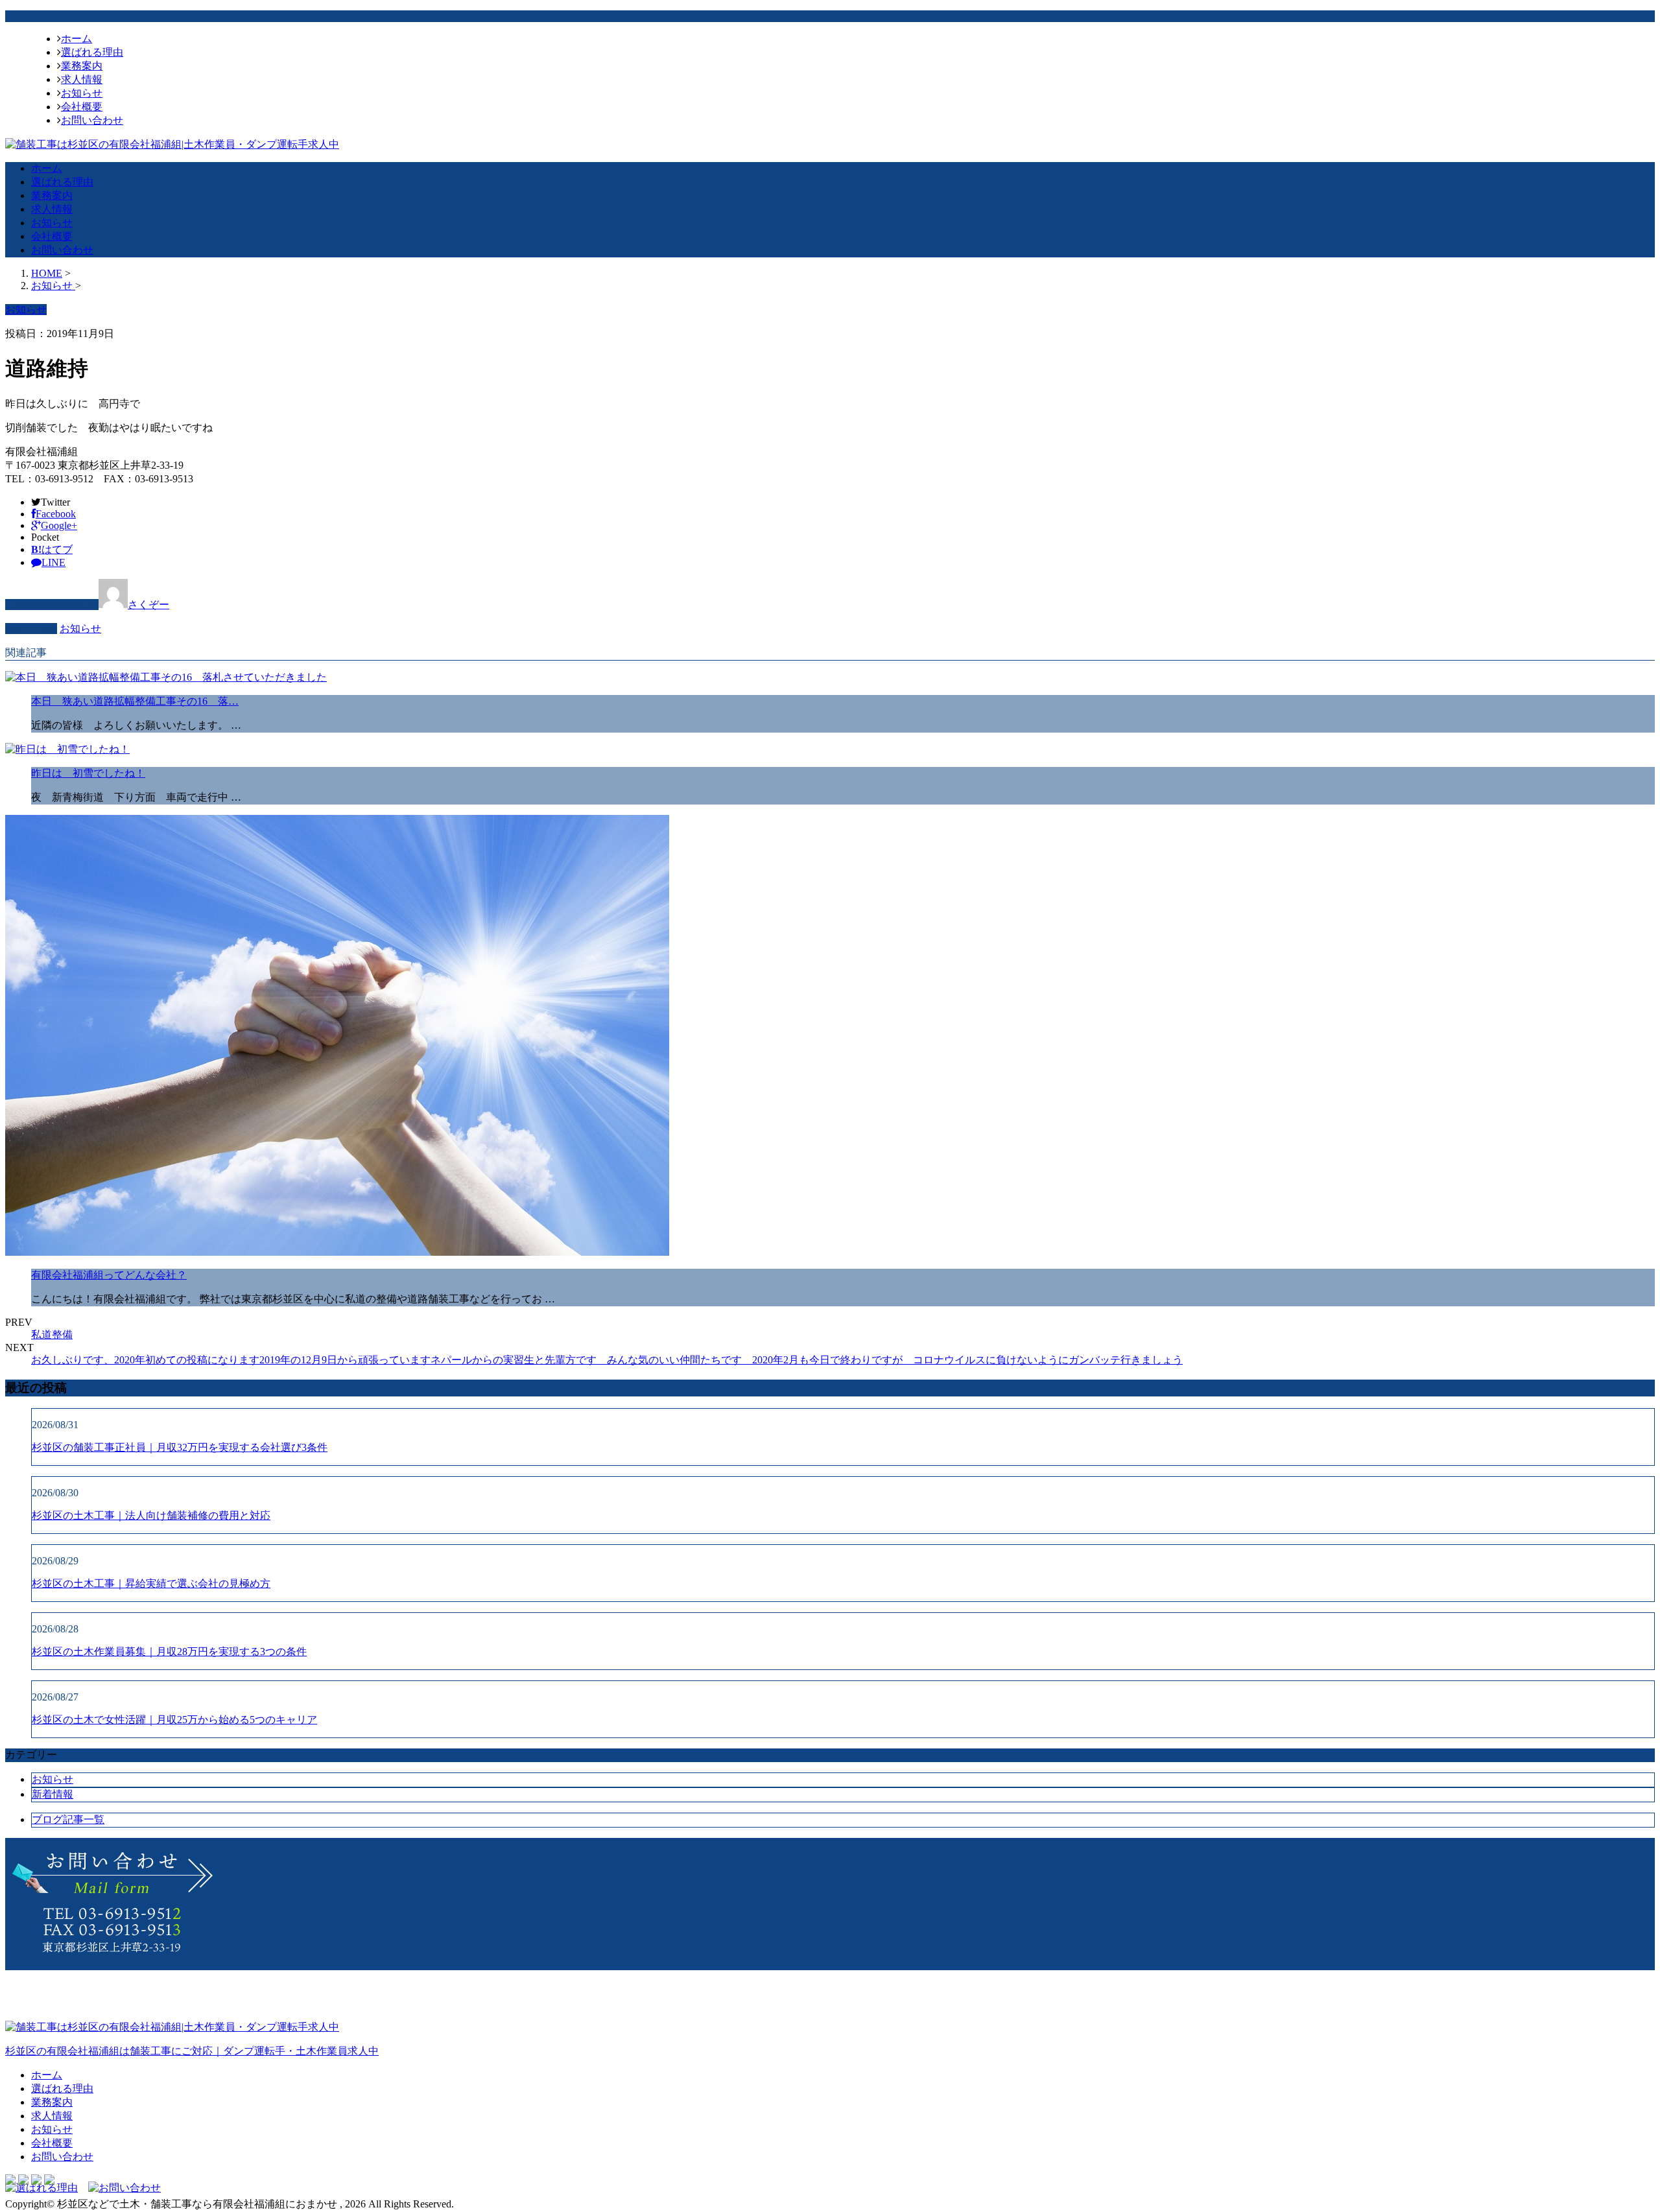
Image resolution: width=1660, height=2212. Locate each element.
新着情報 (53, 1794)
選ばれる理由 (92, 52)
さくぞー (148, 605)
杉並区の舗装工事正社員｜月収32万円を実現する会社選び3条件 (180, 1447)
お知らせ (82, 93)
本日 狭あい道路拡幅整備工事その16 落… (135, 701)
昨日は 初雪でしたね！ (88, 773)
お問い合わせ (92, 120)
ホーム (77, 39)
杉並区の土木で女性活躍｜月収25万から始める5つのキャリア (174, 1720)
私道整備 (52, 1335)
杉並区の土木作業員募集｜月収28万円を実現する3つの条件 (169, 1652)
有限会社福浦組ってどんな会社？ (109, 1275)
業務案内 (82, 66)
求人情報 (82, 79)
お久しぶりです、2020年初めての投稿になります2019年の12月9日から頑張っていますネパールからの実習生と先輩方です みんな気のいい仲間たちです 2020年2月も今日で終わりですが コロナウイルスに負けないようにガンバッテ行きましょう (607, 1360)
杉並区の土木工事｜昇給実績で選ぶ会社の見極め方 (151, 1583)
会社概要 (82, 107)
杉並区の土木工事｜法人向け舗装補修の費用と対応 (151, 1515)
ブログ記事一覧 (68, 1819)
